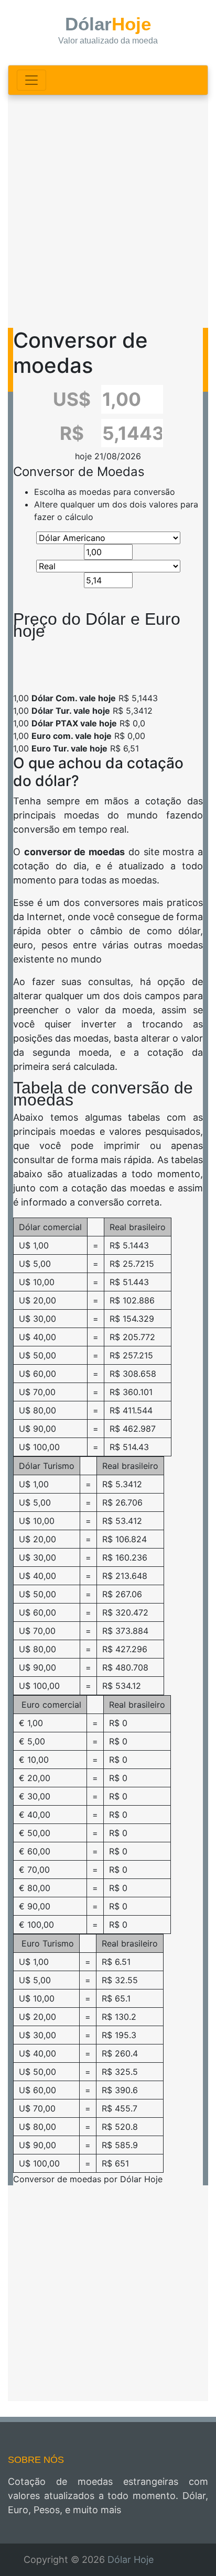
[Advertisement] (108, 211)
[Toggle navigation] (31, 80)
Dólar (108, 30)
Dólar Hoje (131, 2560)
